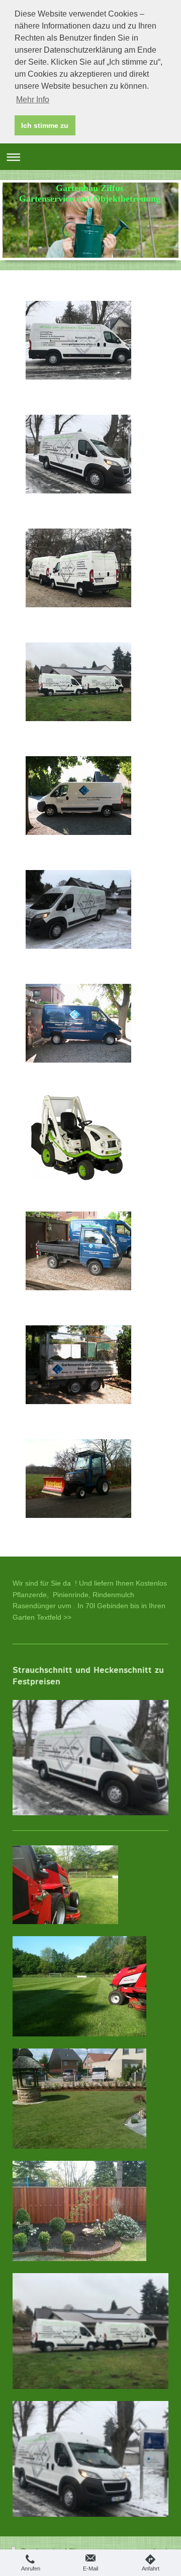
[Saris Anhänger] (78, 1365)
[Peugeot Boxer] (78, 454)
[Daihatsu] (78, 1251)
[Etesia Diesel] (78, 1137)
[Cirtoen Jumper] (78, 796)
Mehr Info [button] (33, 100)
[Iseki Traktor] (78, 1479)
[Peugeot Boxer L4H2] (78, 340)
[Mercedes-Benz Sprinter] (78, 1023)
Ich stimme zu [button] (45, 125)
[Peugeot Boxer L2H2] (78, 568)
